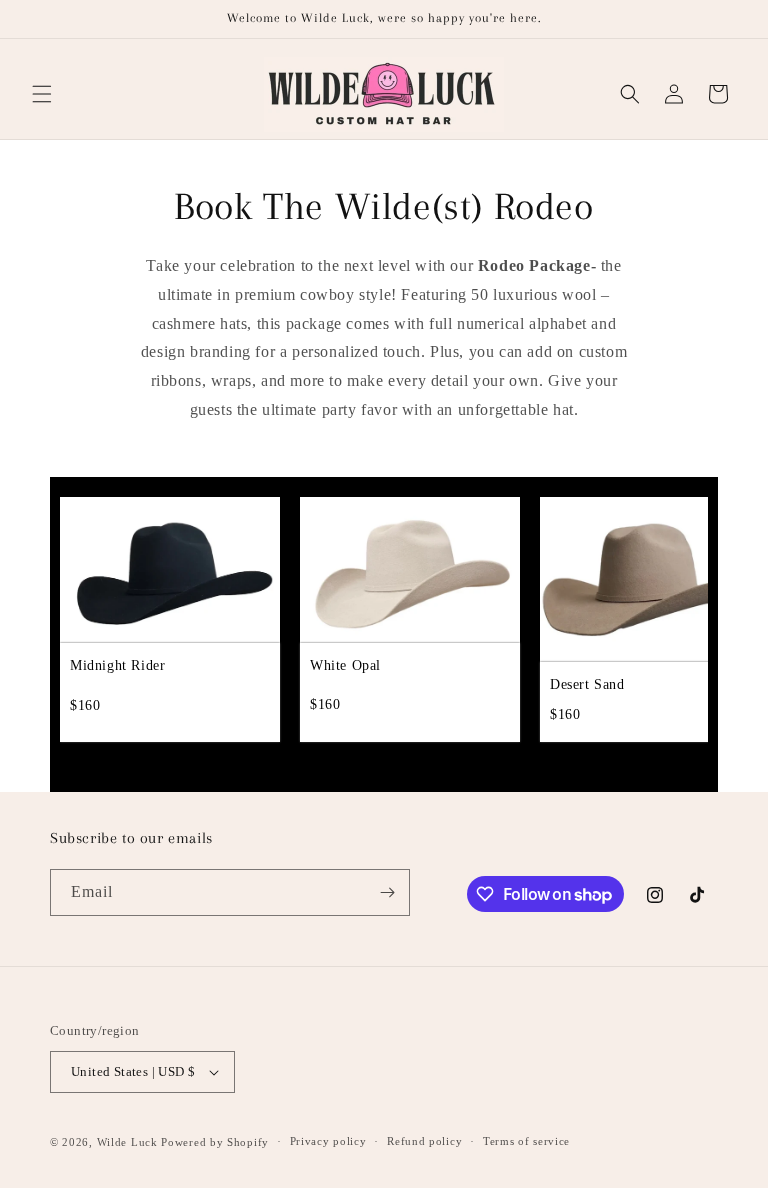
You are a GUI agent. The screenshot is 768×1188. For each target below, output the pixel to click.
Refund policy (424, 1141)
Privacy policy (328, 1141)
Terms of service (526, 1141)
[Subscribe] (387, 892)
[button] (42, 94)
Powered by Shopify (215, 1142)
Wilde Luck (127, 1142)
